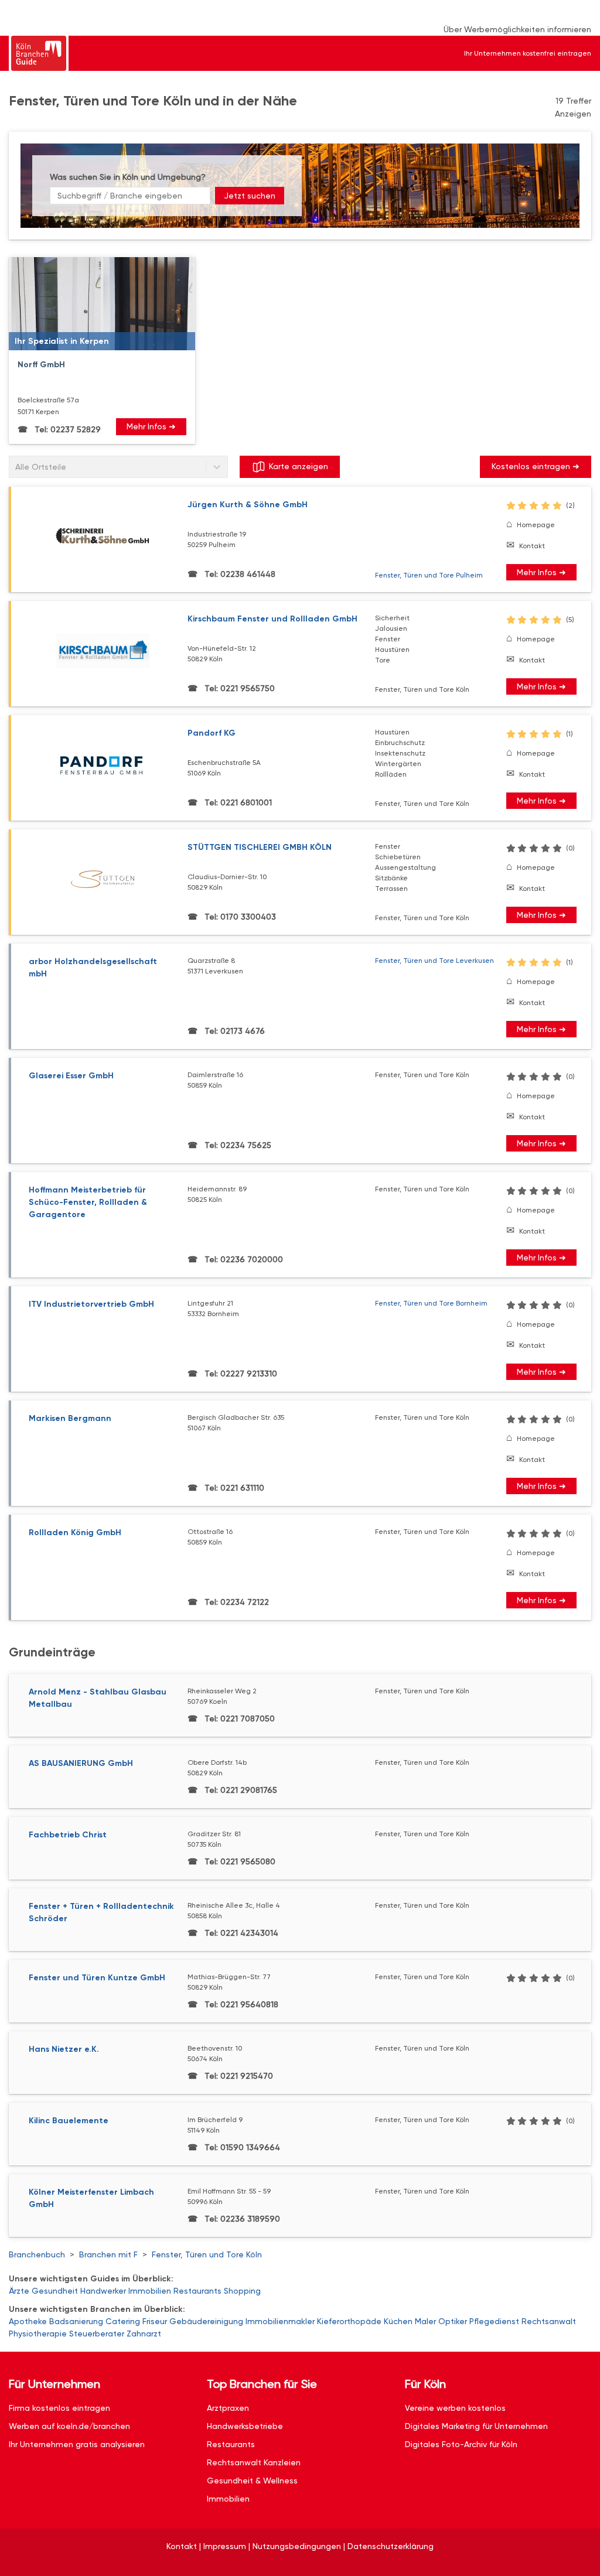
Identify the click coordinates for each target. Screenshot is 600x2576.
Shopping (242, 2291)
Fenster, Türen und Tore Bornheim (431, 1303)
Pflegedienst (494, 2321)
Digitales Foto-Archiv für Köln (461, 2444)
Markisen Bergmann (70, 1418)
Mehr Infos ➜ (151, 426)
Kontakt (532, 546)
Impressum (225, 2546)
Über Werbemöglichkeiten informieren (517, 29)
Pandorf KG (212, 733)
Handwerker (103, 2291)
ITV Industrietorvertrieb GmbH (91, 1304)
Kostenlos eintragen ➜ (536, 466)
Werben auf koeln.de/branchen (69, 2426)
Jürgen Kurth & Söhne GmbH (248, 505)
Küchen (398, 2321)
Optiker (453, 2321)
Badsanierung (76, 2321)
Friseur (155, 2321)
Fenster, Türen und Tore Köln (207, 2254)
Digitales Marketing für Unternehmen (476, 2426)
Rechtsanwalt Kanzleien (254, 2462)
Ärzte (19, 2291)
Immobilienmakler (280, 2321)
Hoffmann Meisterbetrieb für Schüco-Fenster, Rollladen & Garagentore (88, 1202)
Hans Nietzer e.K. (64, 2049)
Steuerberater (97, 2334)
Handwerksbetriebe (245, 2426)
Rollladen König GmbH (75, 1533)
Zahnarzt (144, 2334)
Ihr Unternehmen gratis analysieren (77, 2444)
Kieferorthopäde (349, 2321)
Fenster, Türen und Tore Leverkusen (434, 961)
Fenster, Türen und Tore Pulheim (429, 575)
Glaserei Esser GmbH (71, 1076)
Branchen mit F (108, 2254)
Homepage (536, 525)
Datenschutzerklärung (391, 2546)
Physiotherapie (38, 2334)
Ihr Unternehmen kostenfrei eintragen (528, 53)
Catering (123, 2321)
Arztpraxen (228, 2408)
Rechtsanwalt (549, 2321)
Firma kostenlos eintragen (59, 2408)
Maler (425, 2321)
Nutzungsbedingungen (297, 2546)
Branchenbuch (37, 2254)
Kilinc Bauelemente (69, 2121)
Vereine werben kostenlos (455, 2408)
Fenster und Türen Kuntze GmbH (97, 1978)
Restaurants (197, 2291)
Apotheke (28, 2321)
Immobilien (150, 2291)
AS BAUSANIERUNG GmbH (81, 1763)
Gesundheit (55, 2291)
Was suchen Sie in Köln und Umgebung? (128, 177)
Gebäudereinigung (206, 2321)
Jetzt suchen (250, 196)
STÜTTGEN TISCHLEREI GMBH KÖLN (260, 847)
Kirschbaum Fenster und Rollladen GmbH (272, 619)
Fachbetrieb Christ (68, 1835)
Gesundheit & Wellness (252, 2481)
